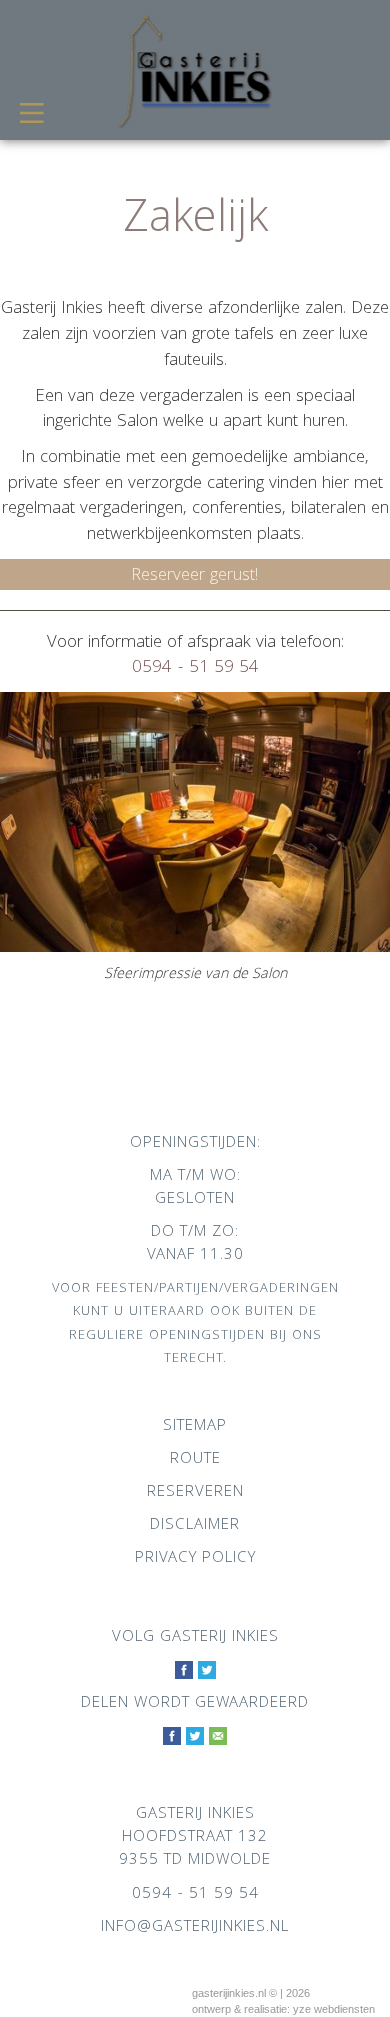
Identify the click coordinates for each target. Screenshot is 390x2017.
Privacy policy (195, 1559)
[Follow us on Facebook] (184, 1671)
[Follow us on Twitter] (207, 1671)
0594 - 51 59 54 (195, 668)
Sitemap (195, 1427)
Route (195, 1460)
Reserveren (195, 1493)
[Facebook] (172, 1737)
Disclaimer (195, 1526)
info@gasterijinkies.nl (195, 1928)
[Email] (218, 1737)
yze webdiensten (334, 2009)
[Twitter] (195, 1737)
